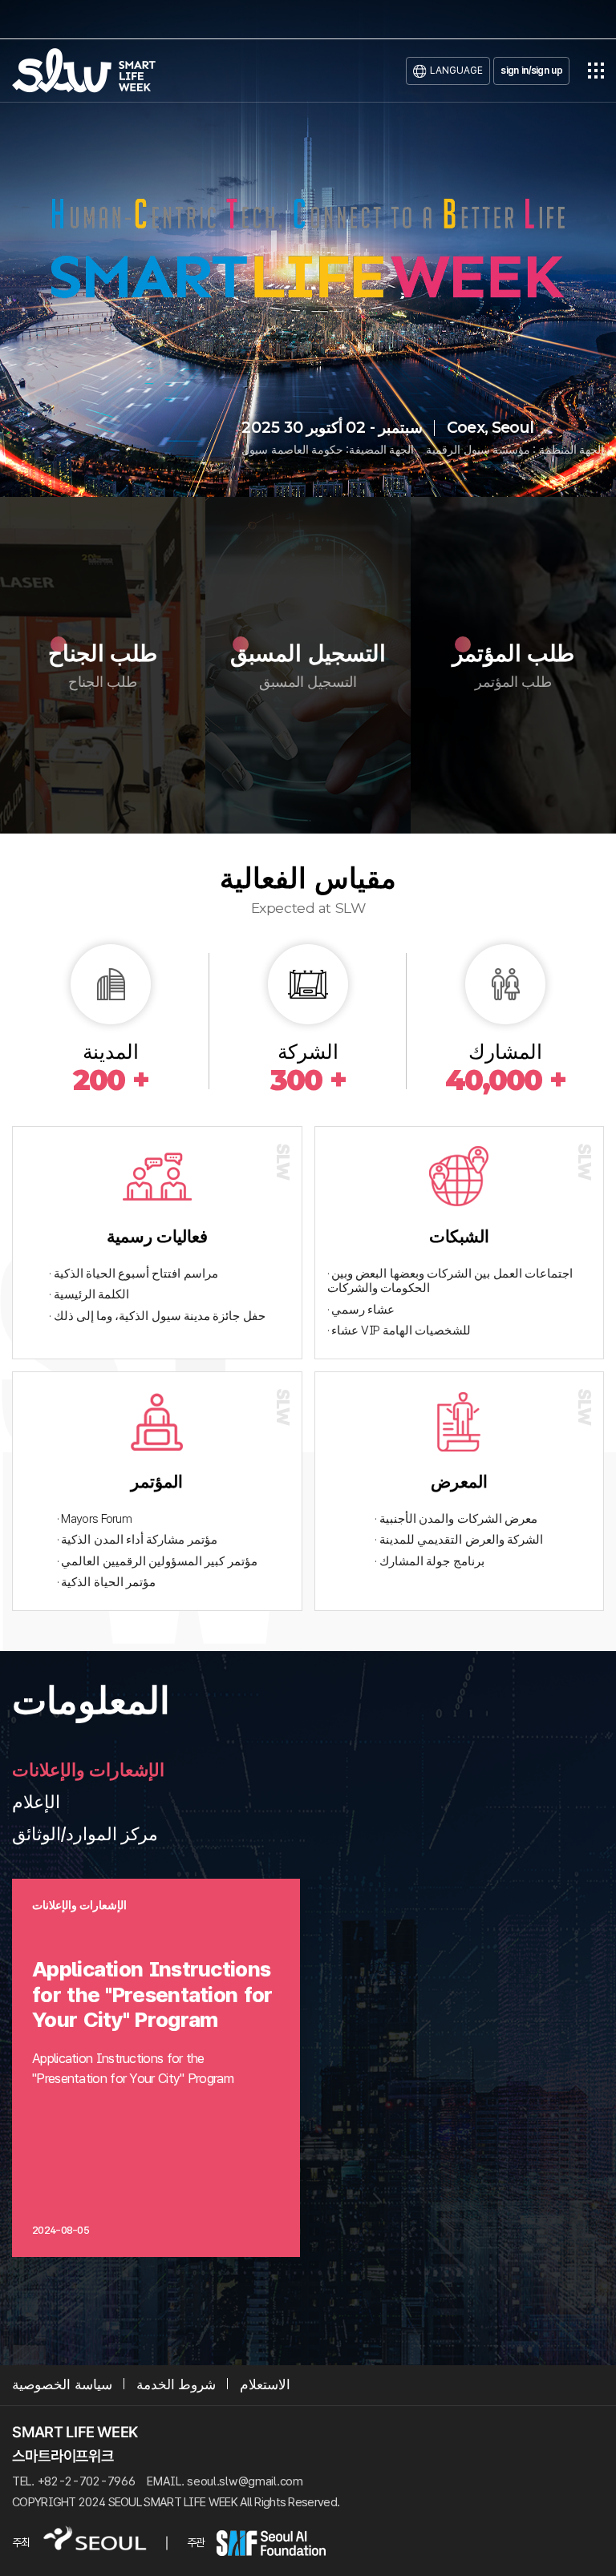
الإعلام (36, 1802)
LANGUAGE (456, 70)
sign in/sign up (531, 70)
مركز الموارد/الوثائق (85, 1834)
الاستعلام (265, 2384)
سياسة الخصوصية (62, 2384)
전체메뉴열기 (596, 71)
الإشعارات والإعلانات (88, 1770)
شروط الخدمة (176, 2384)
